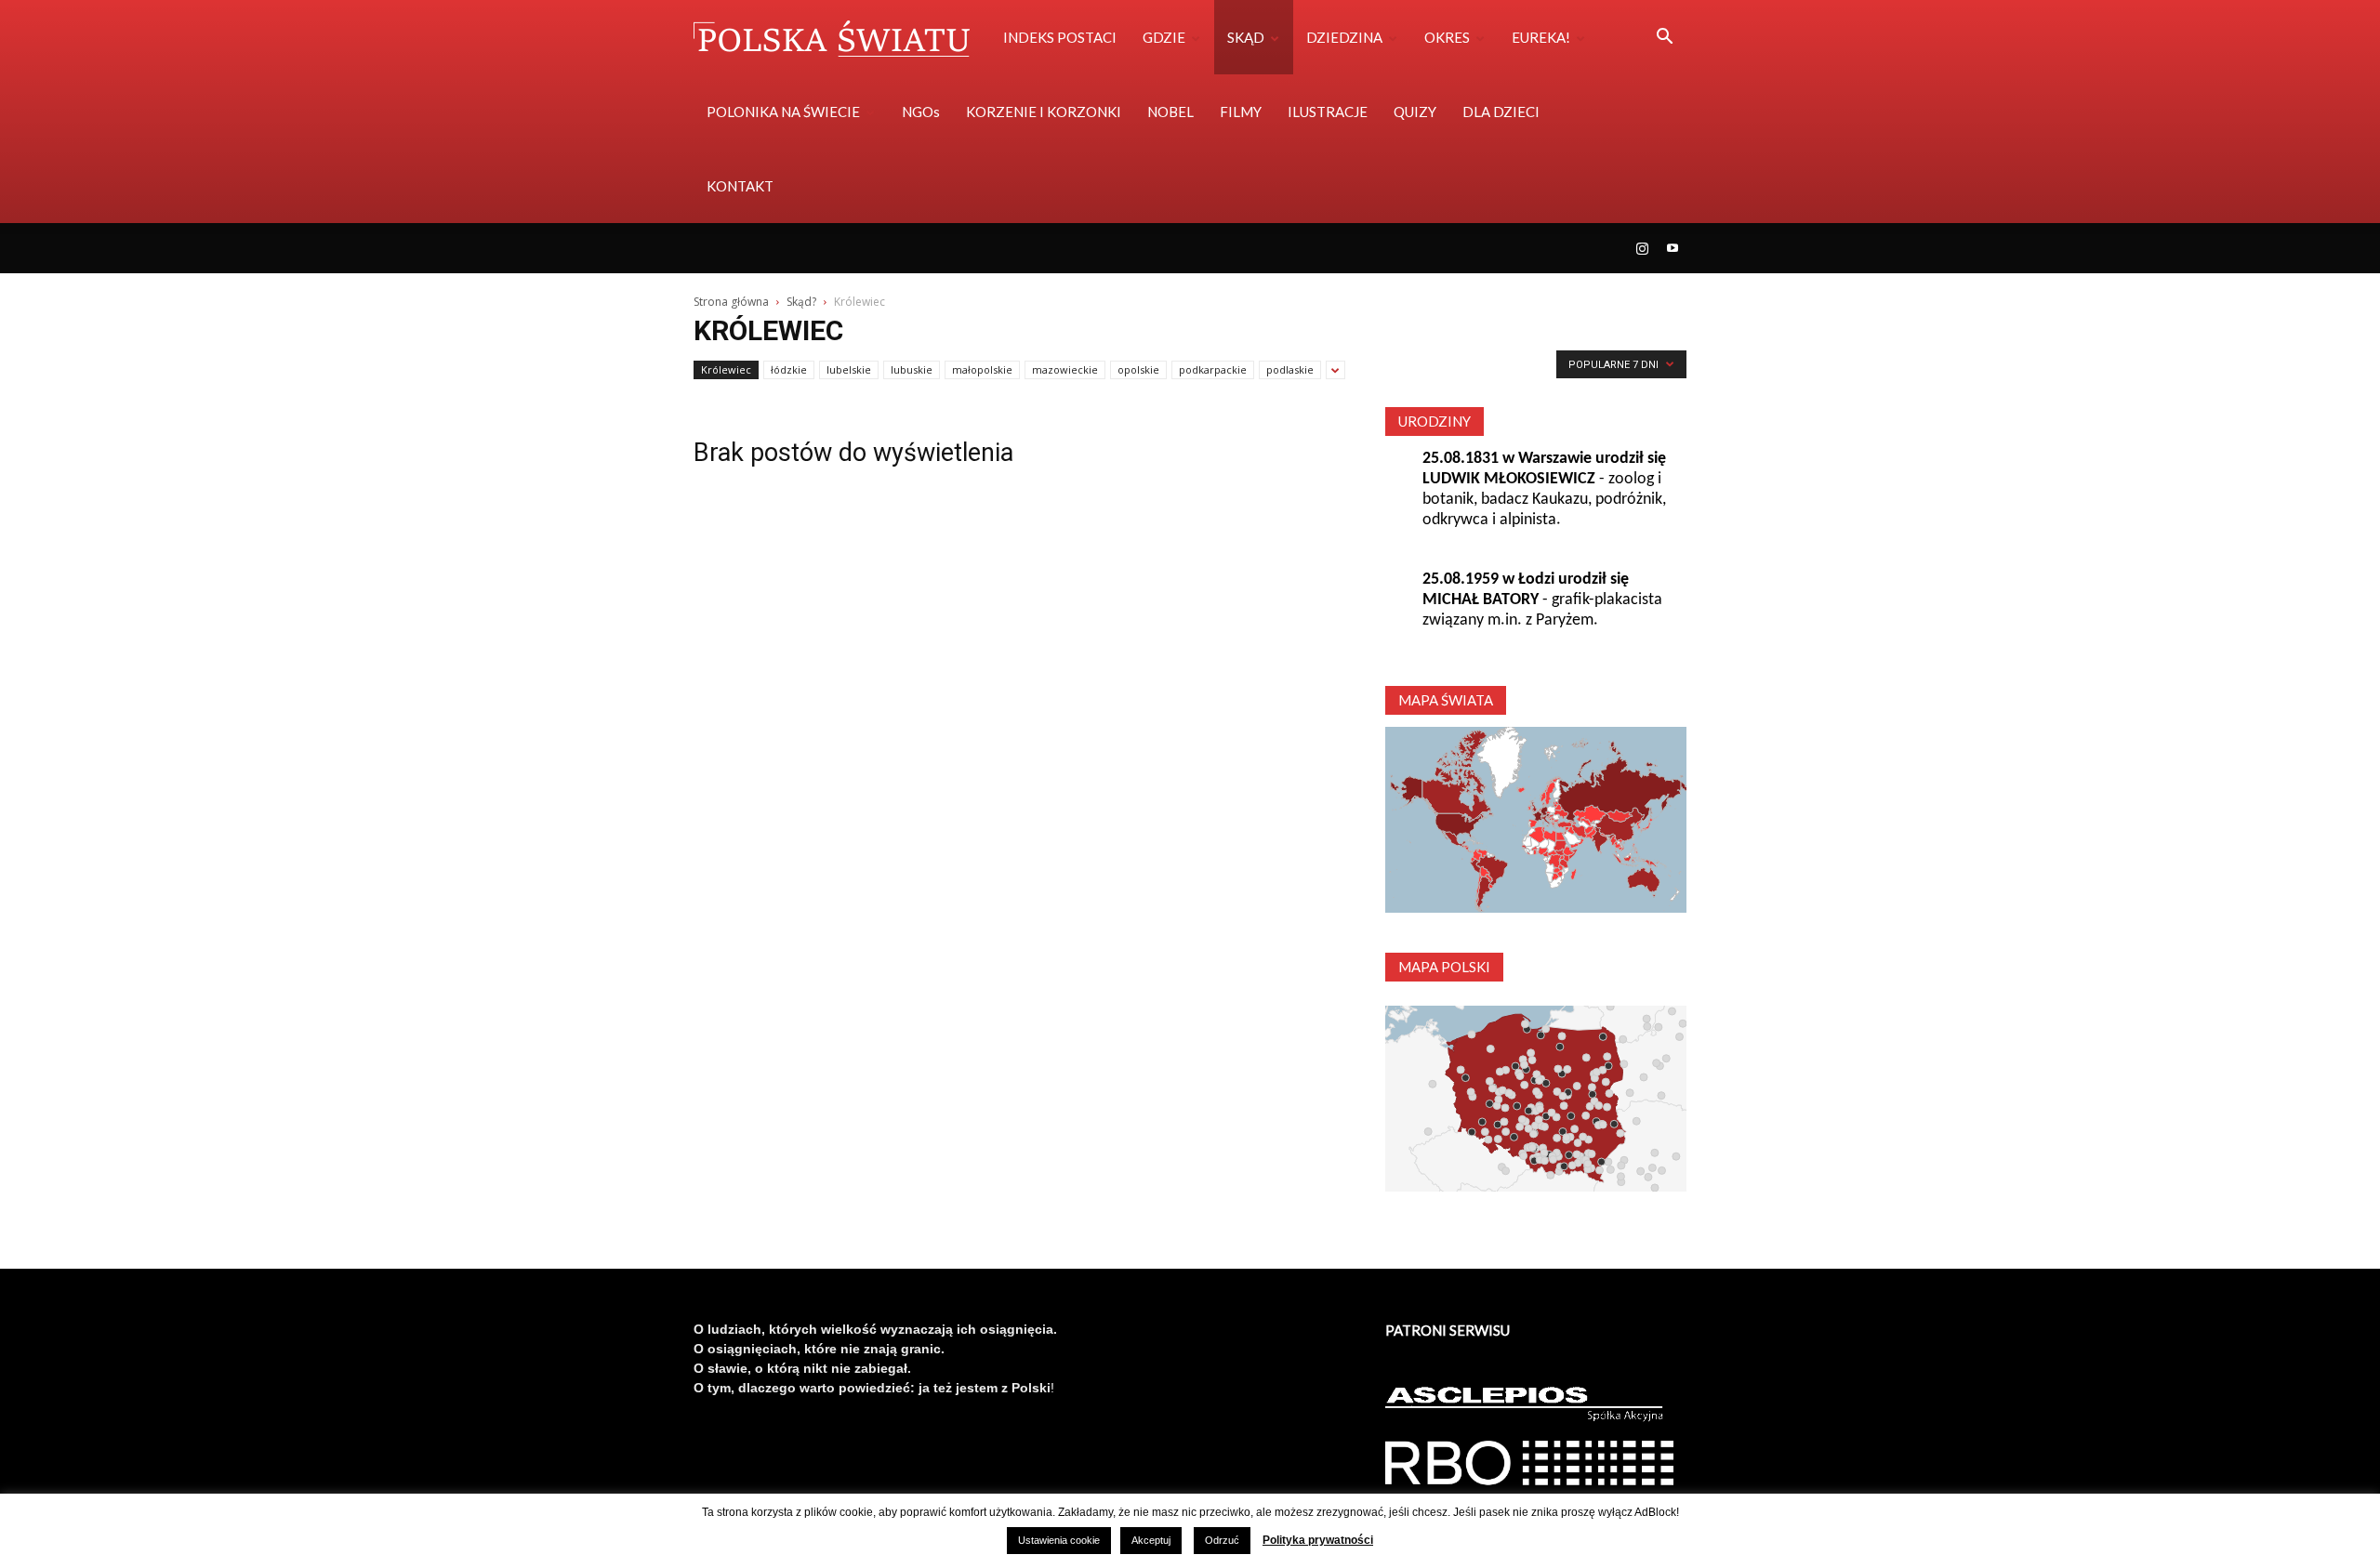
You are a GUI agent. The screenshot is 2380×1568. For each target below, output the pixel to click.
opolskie (1138, 369)
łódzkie (789, 369)
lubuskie (912, 369)
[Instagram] (1642, 248)
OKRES (1447, 37)
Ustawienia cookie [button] (1059, 1540)
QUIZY (1415, 112)
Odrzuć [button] (1222, 1540)
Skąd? (801, 302)
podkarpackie (1213, 369)
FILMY (1241, 112)
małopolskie (982, 369)
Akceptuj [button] (1151, 1540)
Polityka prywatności (1318, 1540)
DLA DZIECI (1501, 112)
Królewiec (726, 369)
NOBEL (1170, 112)
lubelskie (849, 369)
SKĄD (1246, 37)
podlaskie (1290, 369)
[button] (1664, 39)
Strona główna (731, 302)
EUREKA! (1541, 37)
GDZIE (1164, 37)
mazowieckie (1065, 369)
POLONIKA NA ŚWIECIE (783, 112)
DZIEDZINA (1344, 37)
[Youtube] (1673, 248)
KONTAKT (740, 186)
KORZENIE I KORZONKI (1044, 112)
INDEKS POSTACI (1060, 37)
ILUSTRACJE (1328, 112)
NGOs (921, 112)
